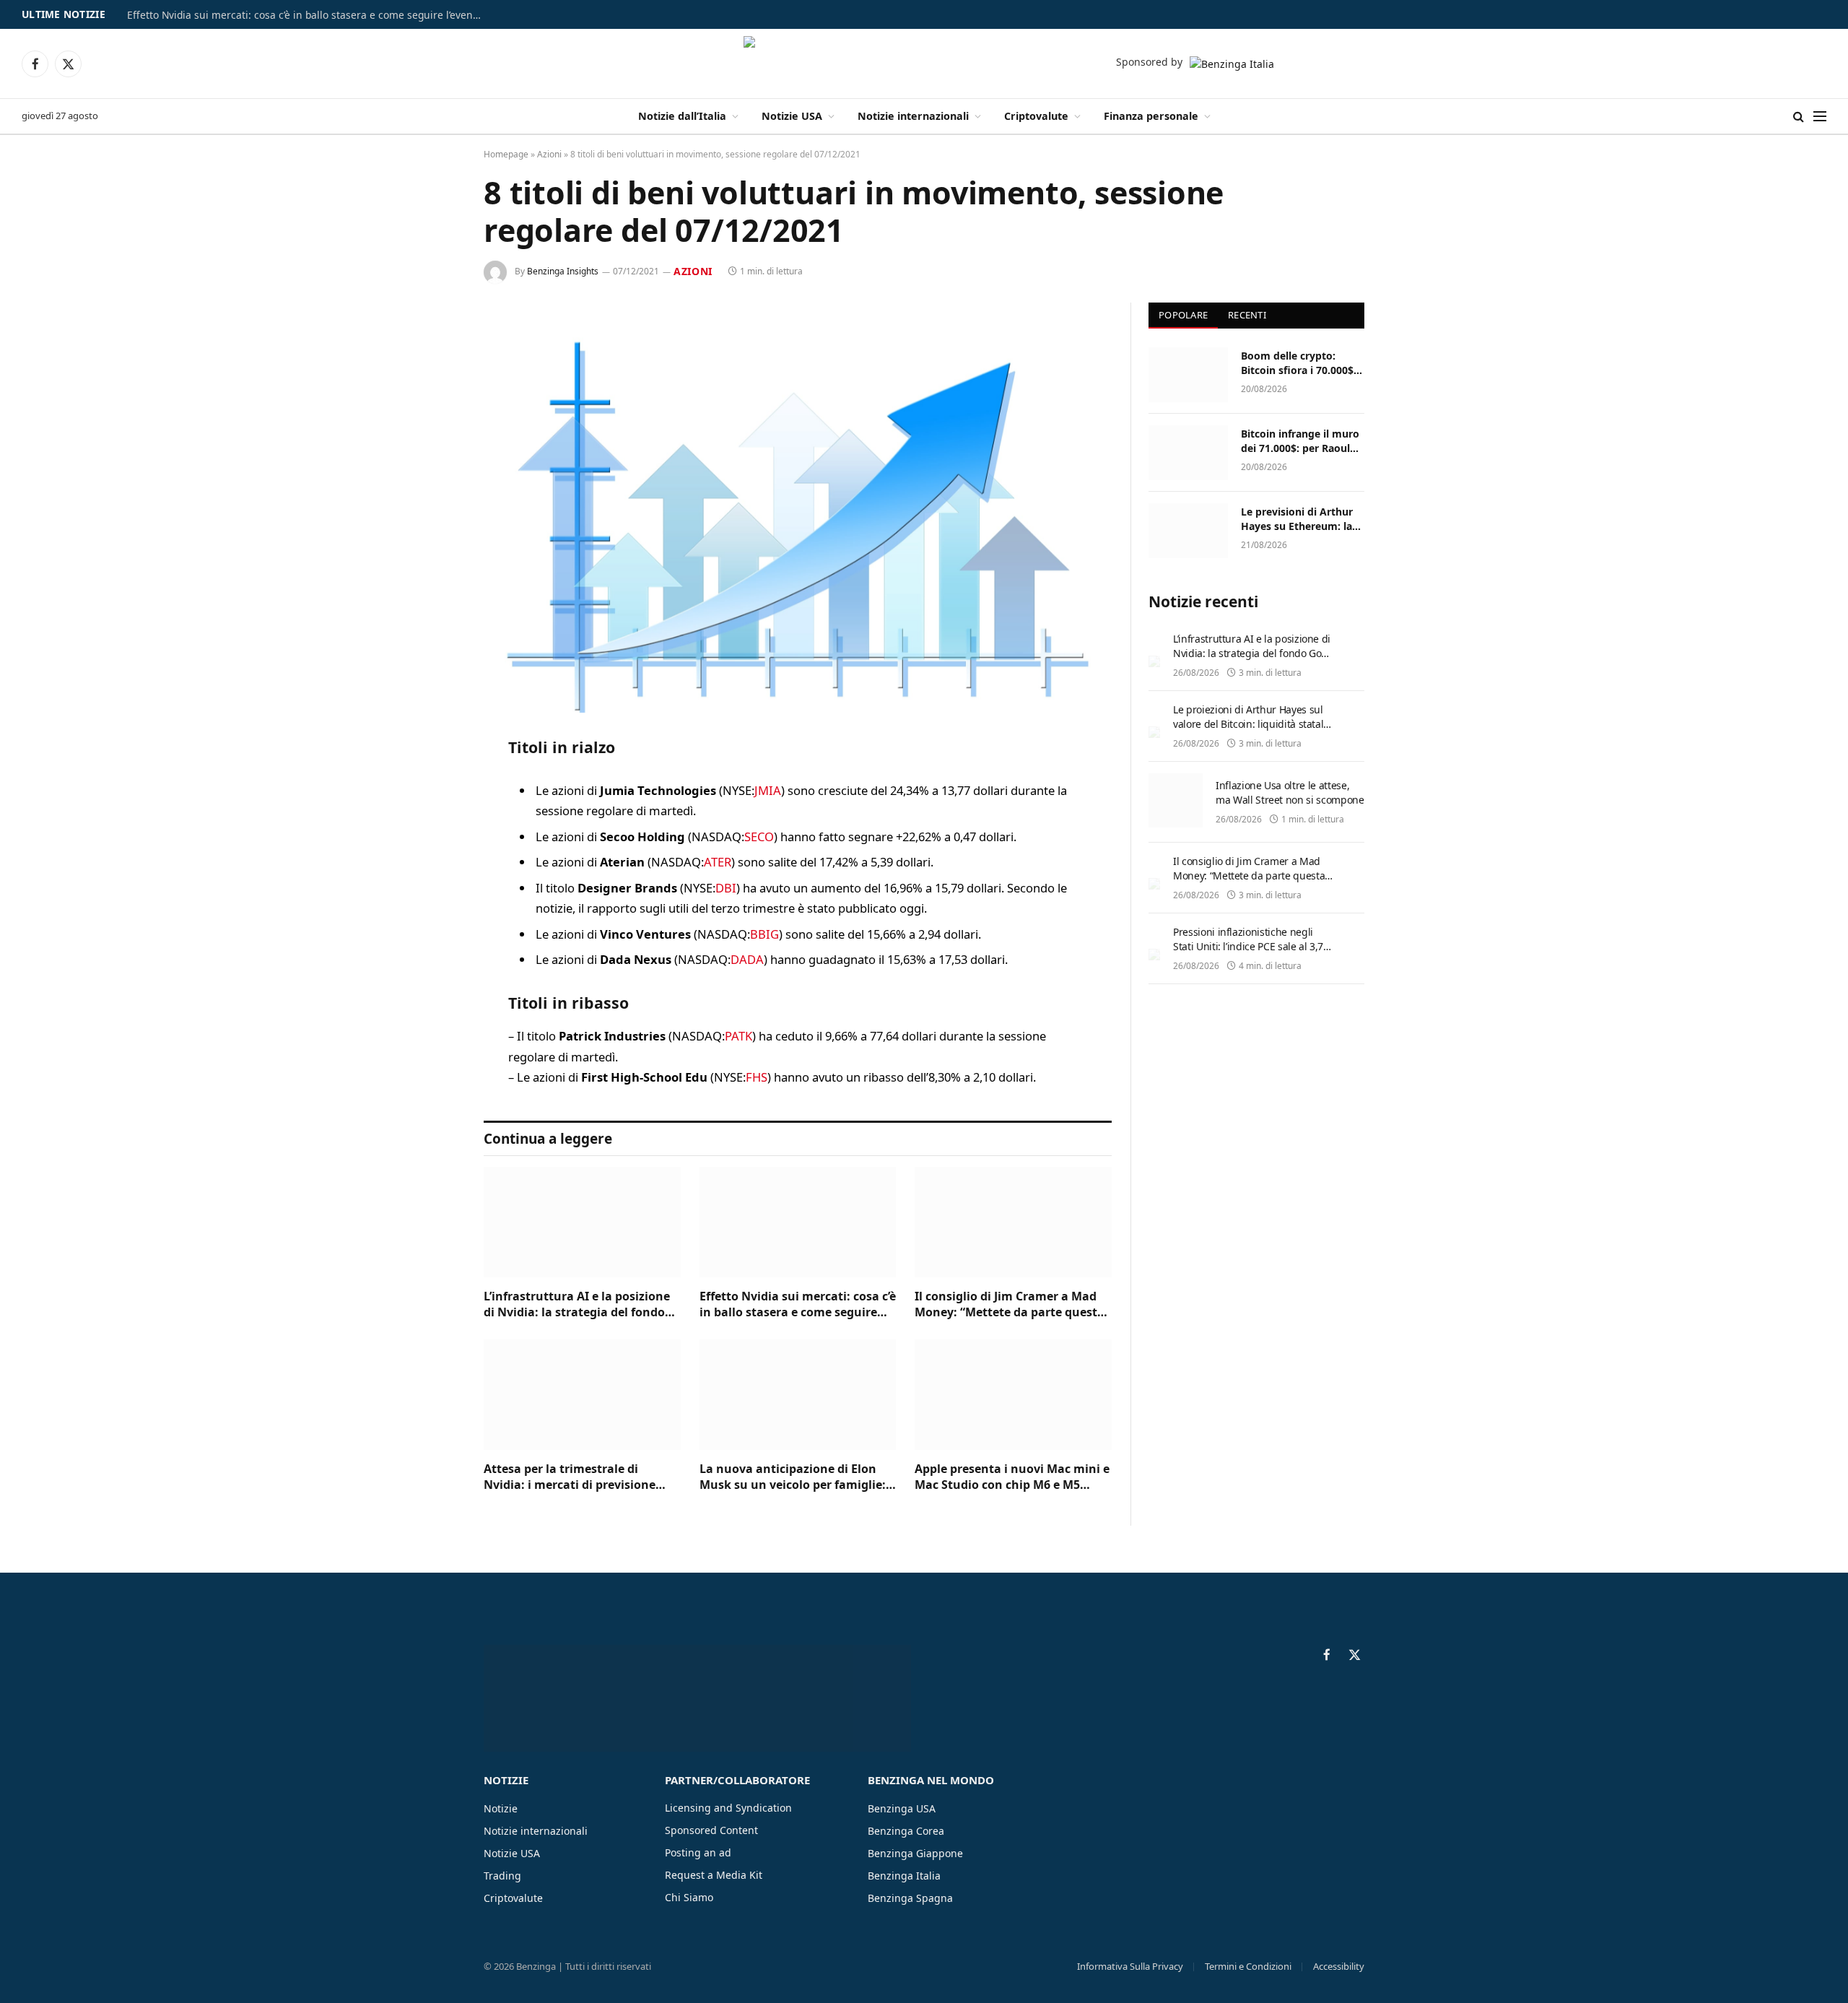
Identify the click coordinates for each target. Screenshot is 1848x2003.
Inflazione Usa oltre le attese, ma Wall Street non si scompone (1290, 792)
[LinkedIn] (433, 858)
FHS (757, 1077)
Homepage (506, 154)
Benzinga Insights (563, 271)
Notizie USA (792, 116)
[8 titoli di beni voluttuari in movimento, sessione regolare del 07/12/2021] (798, 508)
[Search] (1799, 117)
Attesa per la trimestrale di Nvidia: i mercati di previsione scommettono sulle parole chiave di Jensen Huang (579, 1477)
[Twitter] (433, 821)
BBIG (764, 934)
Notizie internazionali (913, 116)
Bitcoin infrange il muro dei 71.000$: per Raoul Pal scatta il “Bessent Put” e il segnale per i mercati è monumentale (1301, 441)
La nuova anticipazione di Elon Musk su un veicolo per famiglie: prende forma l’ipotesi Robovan (793, 1477)
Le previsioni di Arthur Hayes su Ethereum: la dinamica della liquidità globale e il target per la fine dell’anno (1300, 519)
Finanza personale (1151, 116)
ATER (718, 862)
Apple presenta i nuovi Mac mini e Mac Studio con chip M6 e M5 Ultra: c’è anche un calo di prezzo (1012, 1477)
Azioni (549, 154)
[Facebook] (433, 784)
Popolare (1183, 315)
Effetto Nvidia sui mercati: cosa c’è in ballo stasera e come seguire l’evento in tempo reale (308, 15)
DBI (726, 888)
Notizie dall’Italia (682, 116)
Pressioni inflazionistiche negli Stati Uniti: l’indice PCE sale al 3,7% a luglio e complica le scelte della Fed (1252, 953)
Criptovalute (1036, 116)
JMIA (768, 790)
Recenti (1247, 315)
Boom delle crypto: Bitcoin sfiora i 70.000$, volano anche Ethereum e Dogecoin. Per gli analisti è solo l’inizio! (1300, 363)
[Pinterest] (433, 895)
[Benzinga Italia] (924, 64)
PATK (738, 1036)
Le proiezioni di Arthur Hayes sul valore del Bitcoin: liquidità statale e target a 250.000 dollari (1251, 724)
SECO (759, 837)
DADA (747, 959)
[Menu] (1820, 117)
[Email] (433, 931)
